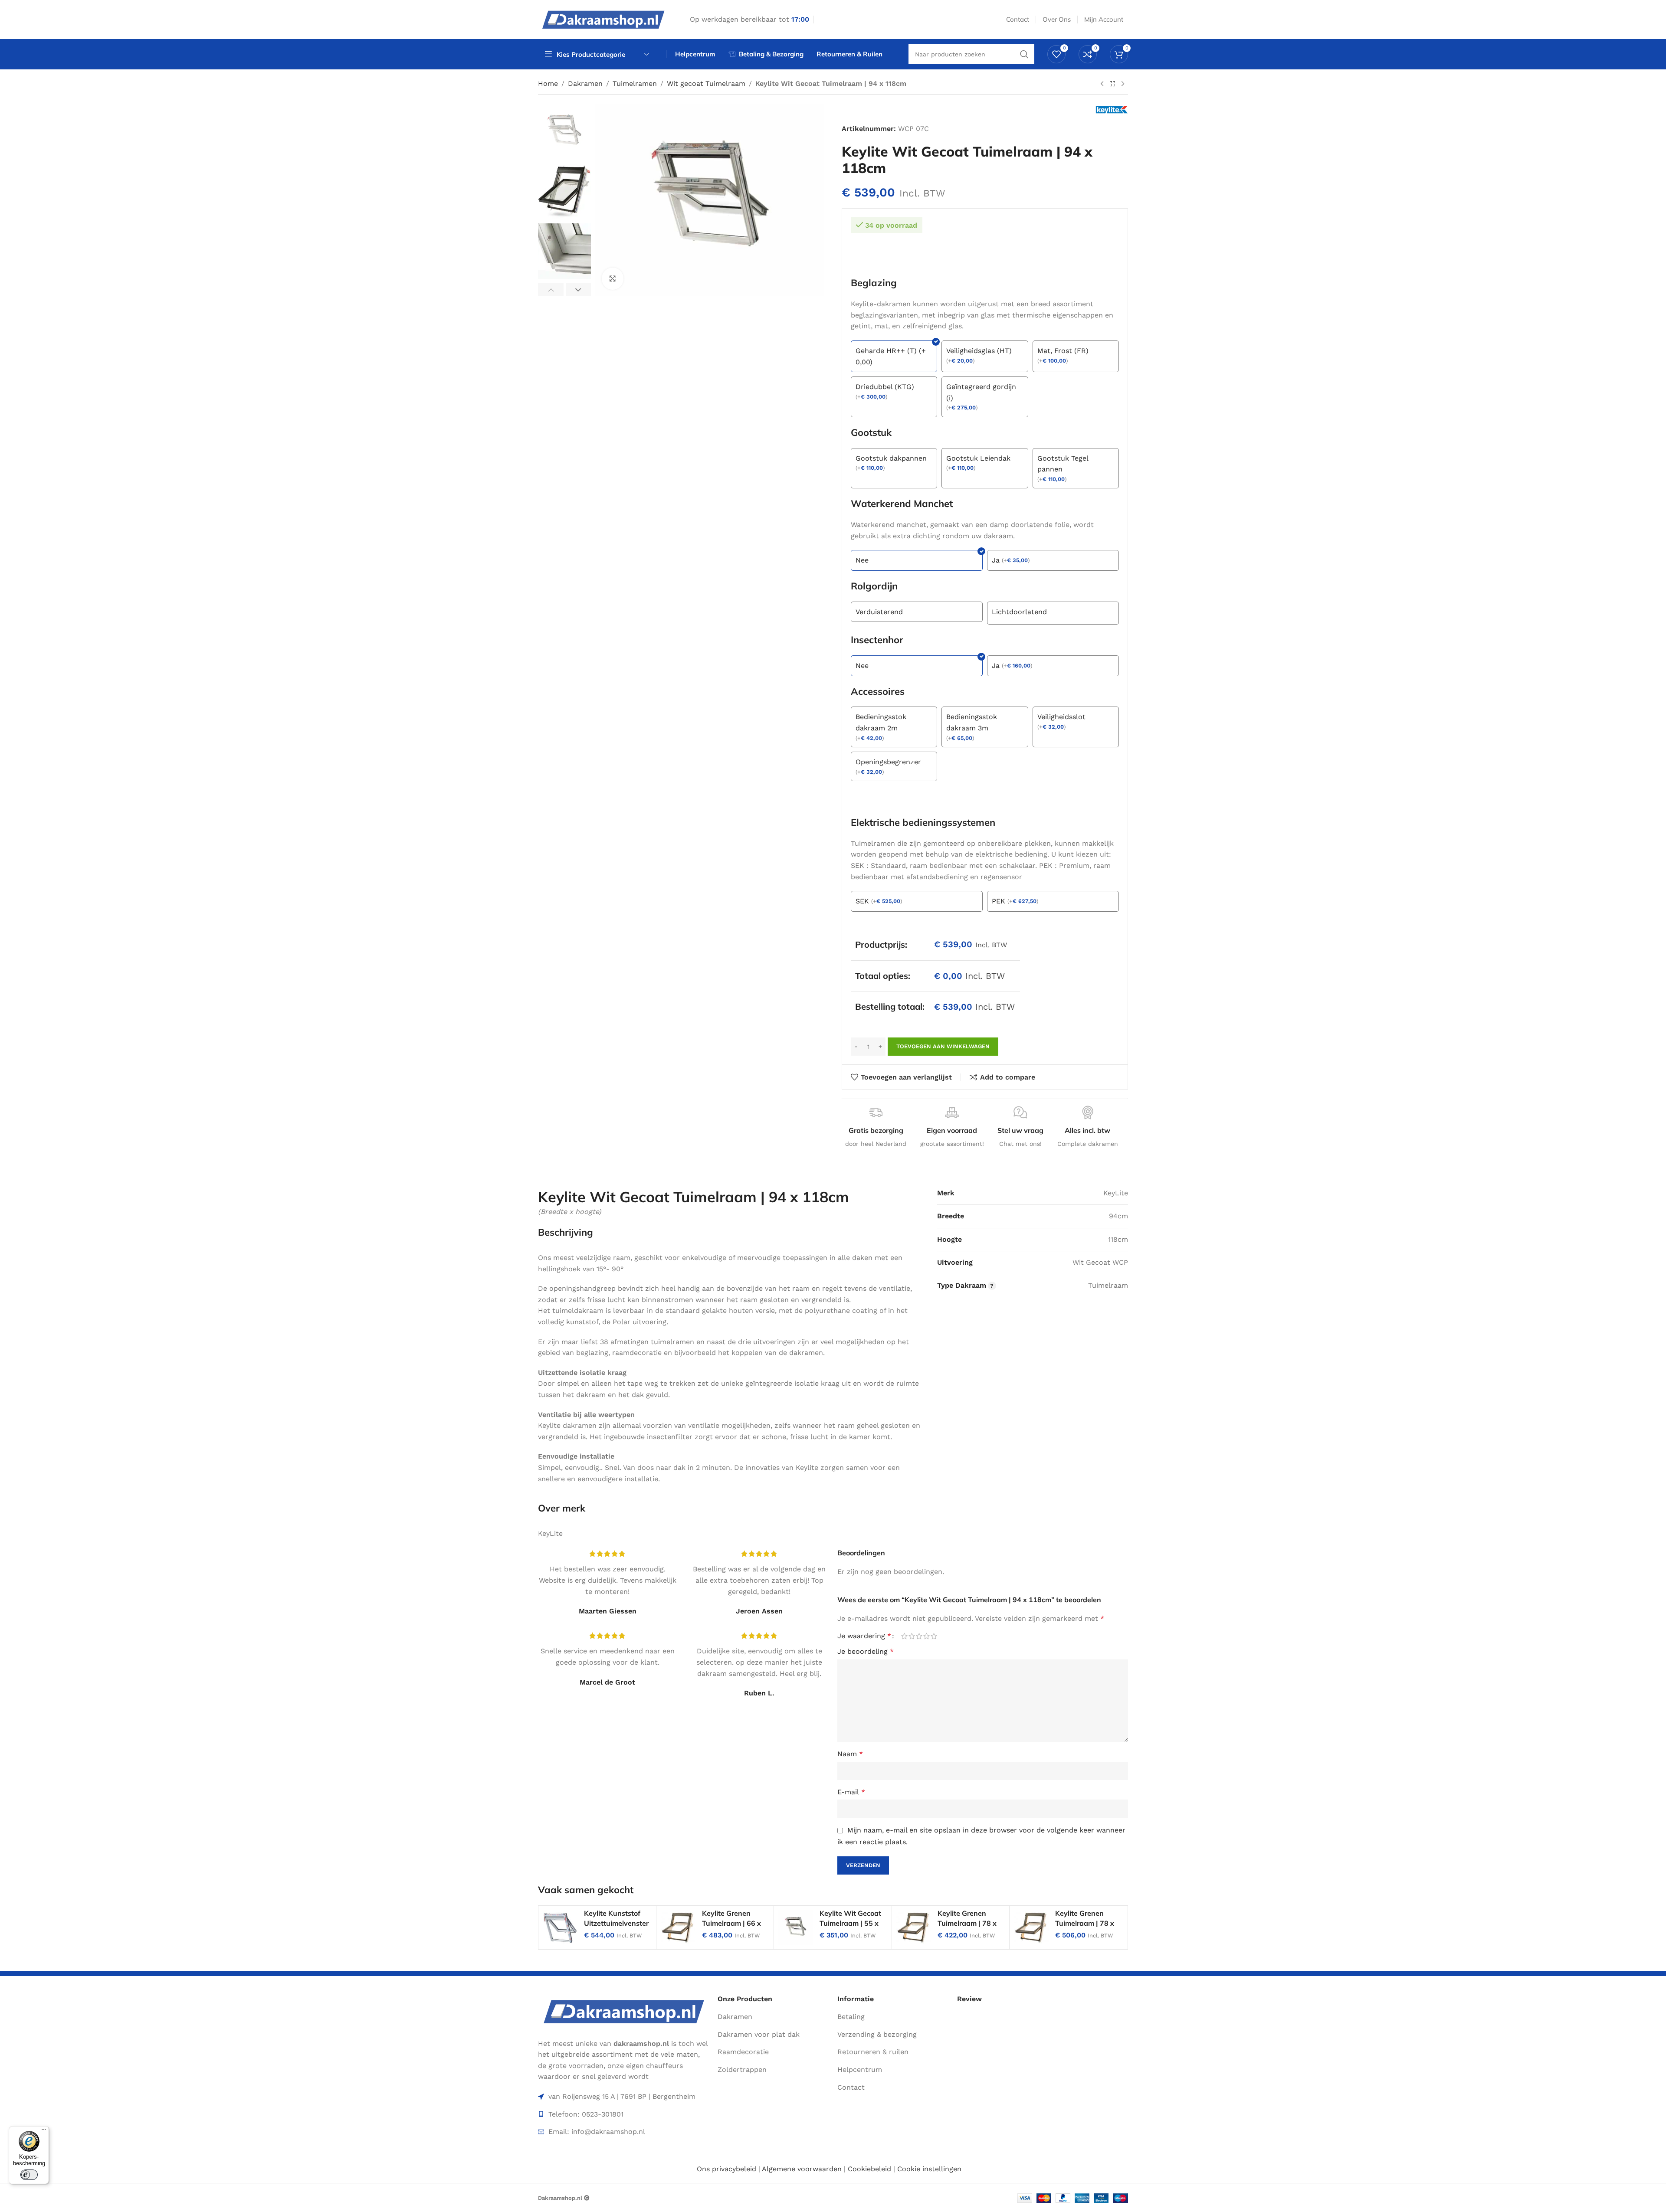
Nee (862, 560)
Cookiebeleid (869, 2169)
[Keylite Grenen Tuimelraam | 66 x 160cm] (678, 1927)
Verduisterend (879, 612)
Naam (850, 1754)
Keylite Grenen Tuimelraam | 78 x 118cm (967, 1923)
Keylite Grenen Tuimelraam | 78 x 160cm (1085, 1923)
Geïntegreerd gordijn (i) (981, 392)
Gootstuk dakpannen (891, 458)
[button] (551, 290)
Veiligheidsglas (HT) (979, 351)
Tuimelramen (635, 83)
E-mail (851, 1792)
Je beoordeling (866, 1651)
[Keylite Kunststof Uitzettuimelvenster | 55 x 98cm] (560, 1927)
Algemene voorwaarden (802, 2169)
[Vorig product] (1102, 84)
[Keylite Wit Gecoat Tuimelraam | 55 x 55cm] (796, 1927)
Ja (996, 560)
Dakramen (585, 83)
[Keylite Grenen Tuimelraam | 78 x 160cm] (1031, 1927)
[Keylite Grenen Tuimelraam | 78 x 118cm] (914, 1927)
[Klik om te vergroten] (613, 278)
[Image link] (623, 2011)
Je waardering (864, 1636)
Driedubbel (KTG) (885, 387)
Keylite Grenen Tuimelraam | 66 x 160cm (731, 1923)
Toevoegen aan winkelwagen (943, 1046)
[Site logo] (603, 19)
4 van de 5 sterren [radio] (926, 1636)
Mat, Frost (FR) (1063, 351)
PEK (999, 901)
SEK (862, 901)
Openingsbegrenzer (888, 762)
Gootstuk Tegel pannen (1063, 464)
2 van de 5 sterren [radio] (912, 1636)
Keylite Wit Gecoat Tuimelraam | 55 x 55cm (850, 1923)
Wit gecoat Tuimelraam (706, 83)
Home (548, 83)
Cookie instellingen (929, 2169)
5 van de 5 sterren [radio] (934, 1636)
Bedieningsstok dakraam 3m (972, 722)
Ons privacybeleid (726, 2169)
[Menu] (44, 2131)
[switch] (29, 2175)
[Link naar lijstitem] (623, 2114)
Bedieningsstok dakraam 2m (881, 722)
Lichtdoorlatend (1019, 612)
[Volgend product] (1123, 84)
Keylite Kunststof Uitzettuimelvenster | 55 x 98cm (616, 1923)
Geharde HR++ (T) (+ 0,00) (891, 356)
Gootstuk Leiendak (978, 458)
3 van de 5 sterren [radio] (919, 1636)
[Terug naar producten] (1112, 84)
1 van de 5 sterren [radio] (904, 1636)
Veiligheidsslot (1061, 717)
